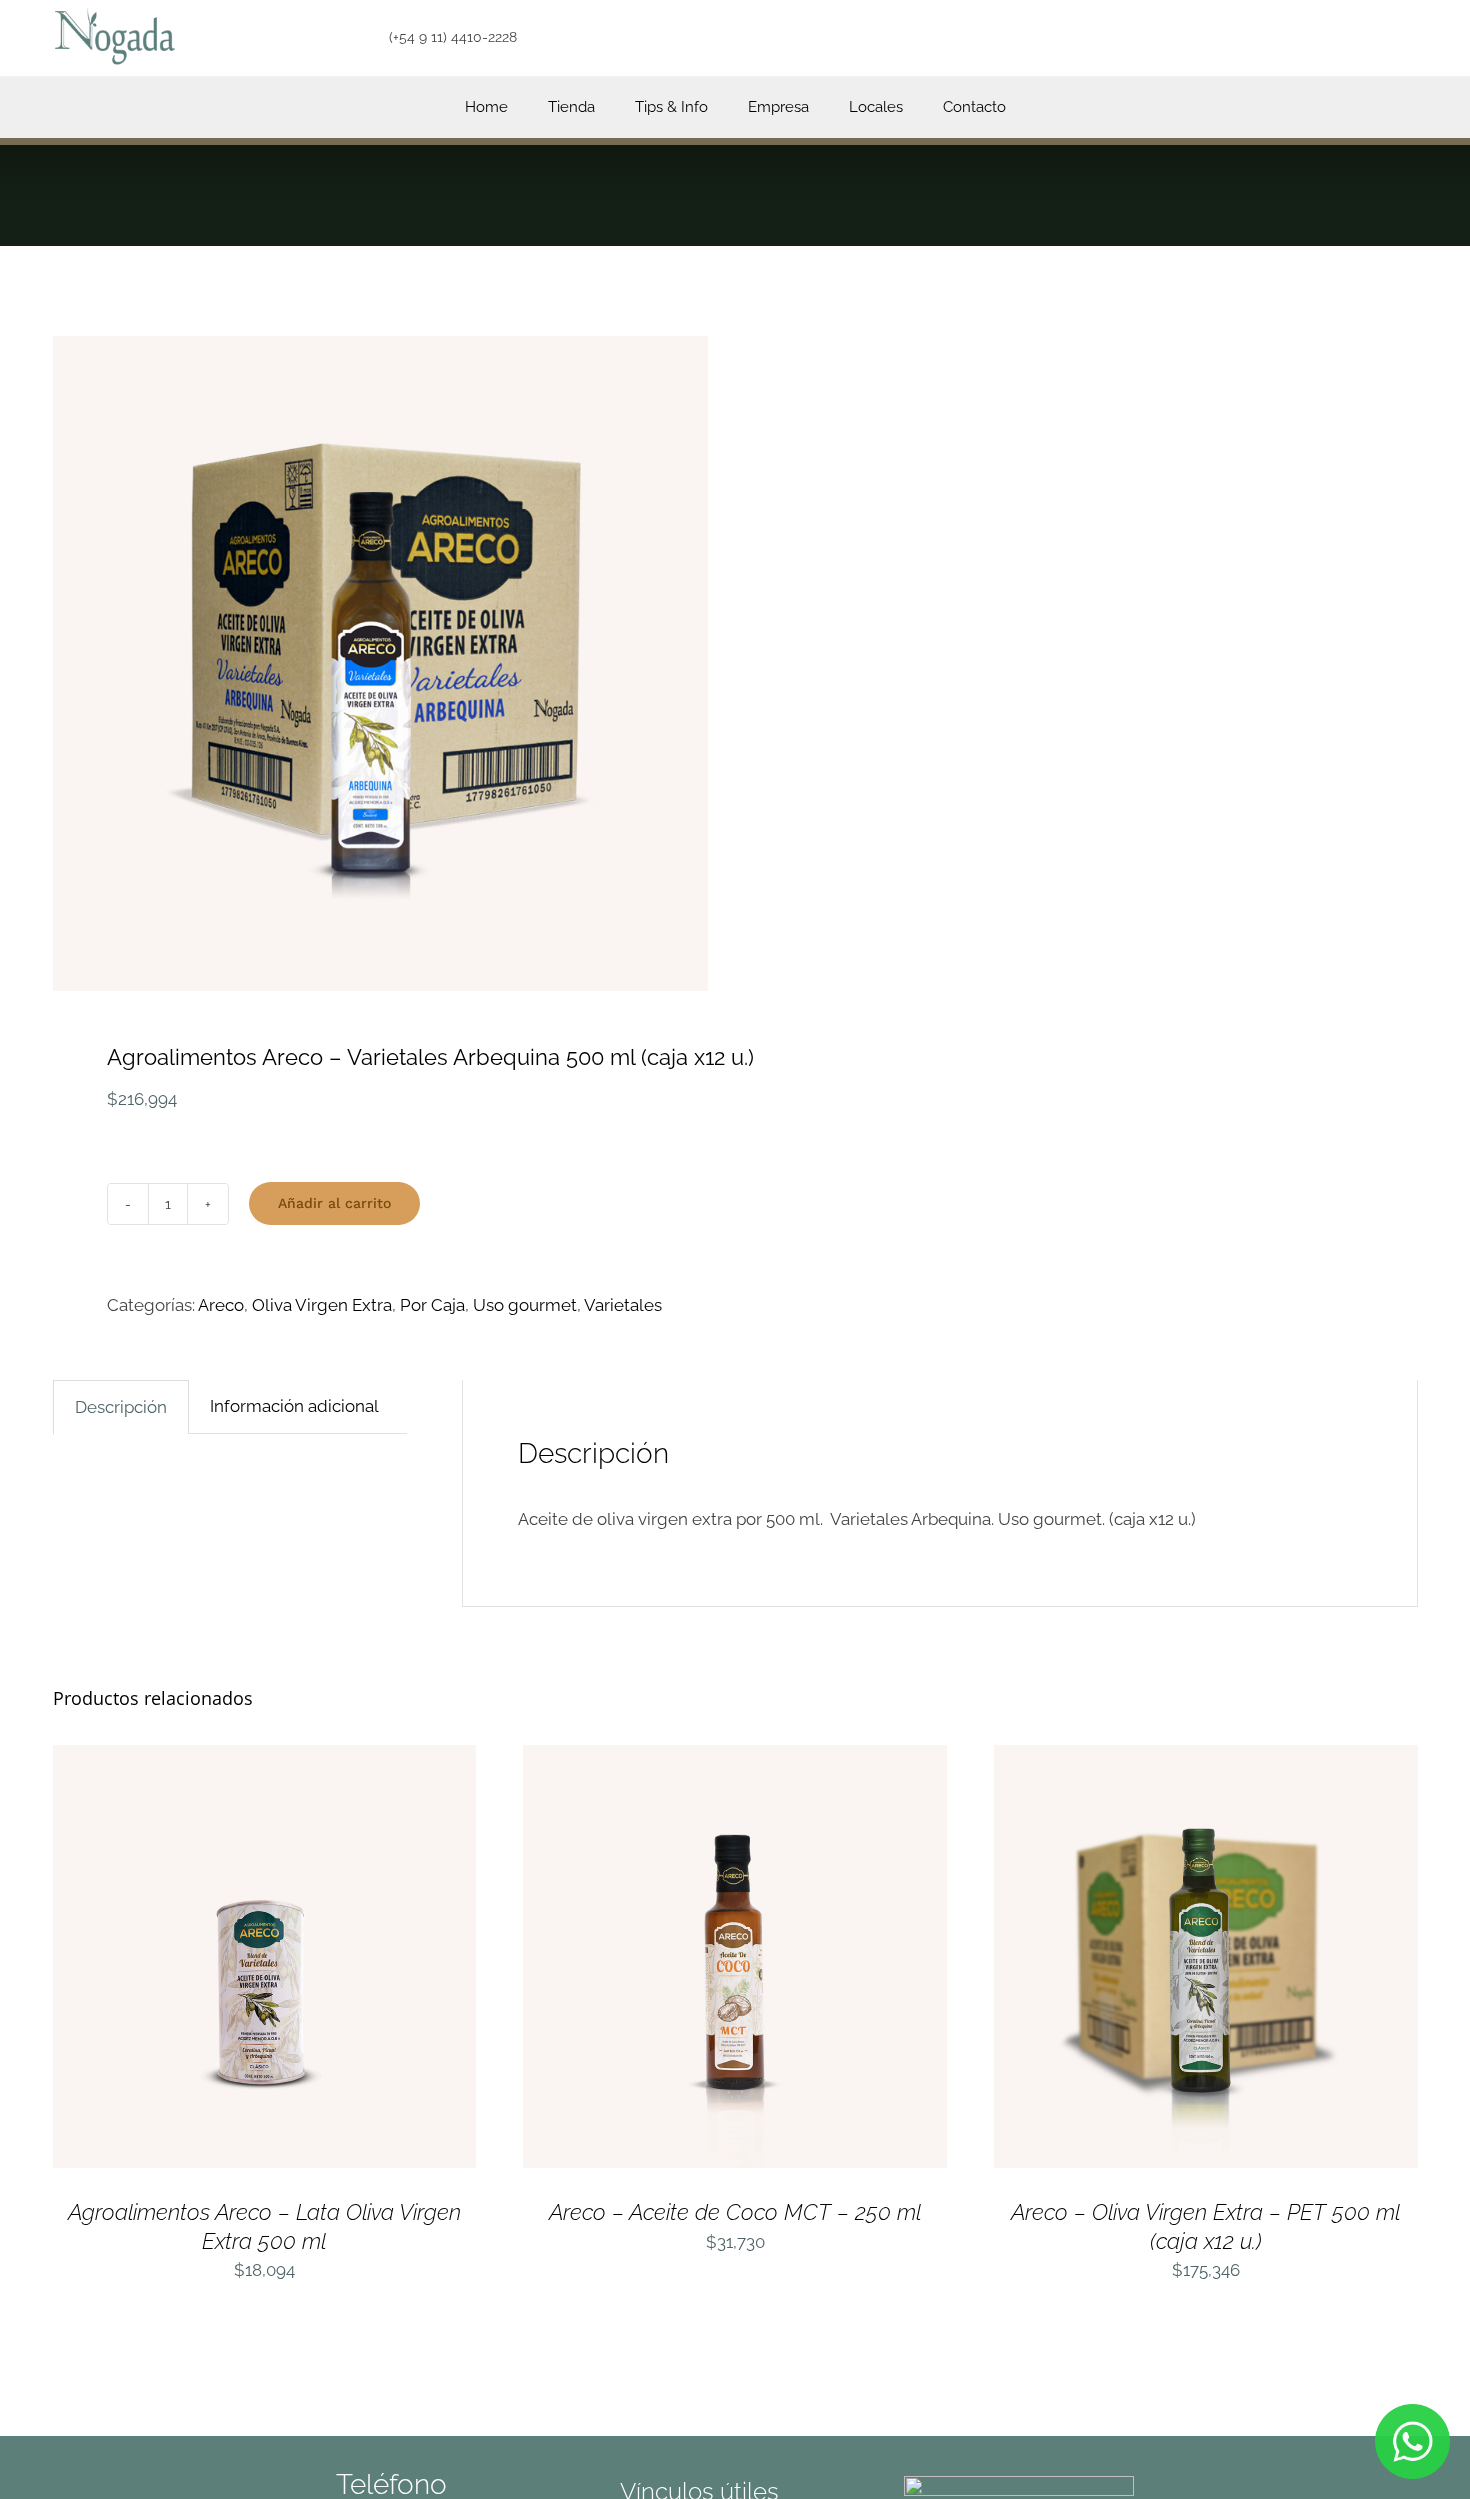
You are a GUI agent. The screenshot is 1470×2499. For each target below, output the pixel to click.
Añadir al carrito (334, 1203)
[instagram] (900, 38)
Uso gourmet (525, 1305)
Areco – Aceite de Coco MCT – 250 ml (735, 2212)
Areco (221, 1305)
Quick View (348, 1961)
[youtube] (935, 38)
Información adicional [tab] (294, 1406)
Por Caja (432, 1305)
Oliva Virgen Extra (322, 1305)
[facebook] (865, 38)
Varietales (623, 1305)
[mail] (1005, 38)
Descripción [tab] (121, 1407)
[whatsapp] (970, 38)
